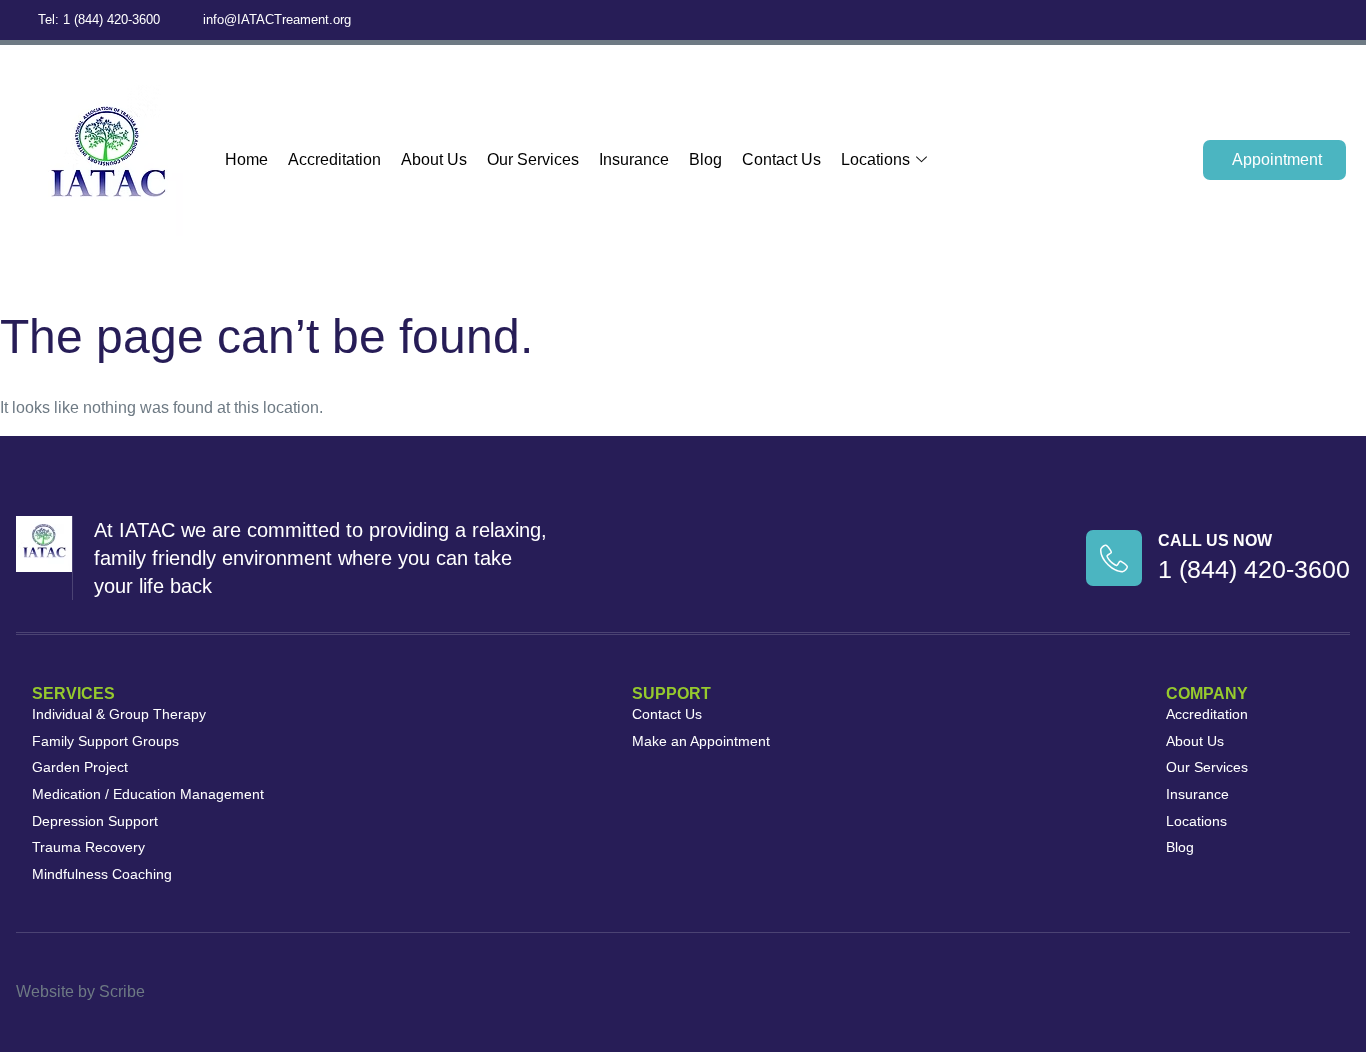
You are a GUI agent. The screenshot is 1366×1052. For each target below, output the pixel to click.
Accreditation (334, 159)
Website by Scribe (80, 991)
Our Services (533, 159)
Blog (705, 159)
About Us (434, 159)
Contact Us (781, 159)
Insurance (634, 159)
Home (246, 159)
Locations (875, 159)
